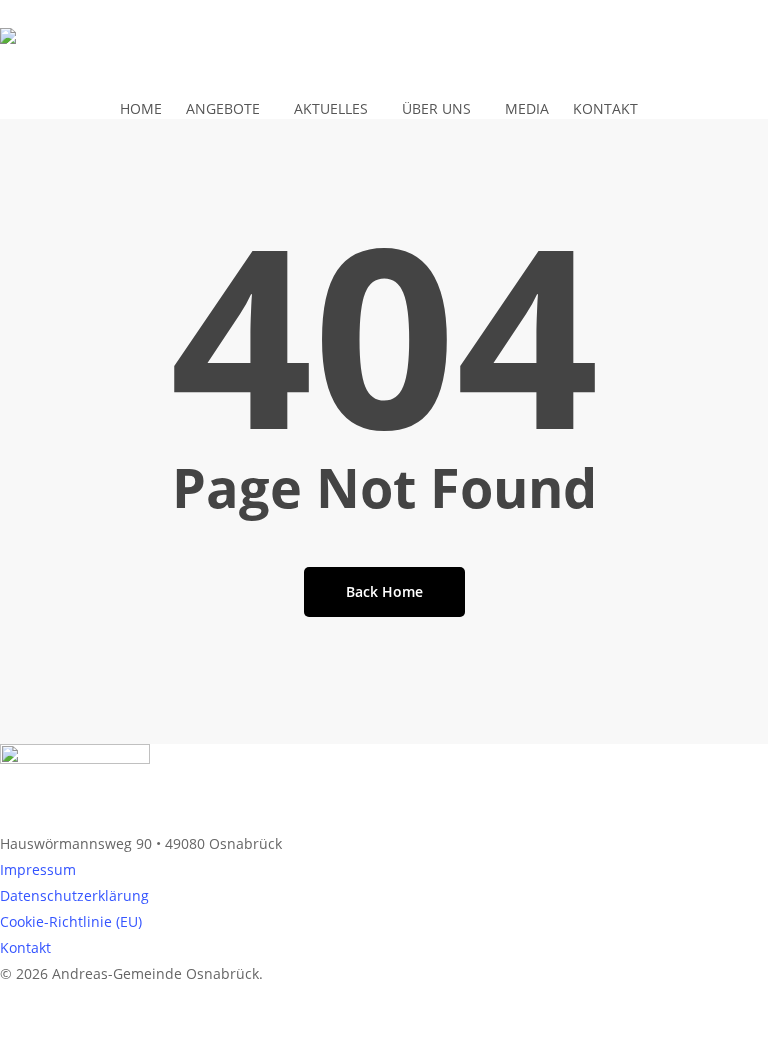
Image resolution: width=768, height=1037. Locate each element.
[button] (384, 1024)
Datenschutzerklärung (74, 895)
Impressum (38, 869)
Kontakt (25, 947)
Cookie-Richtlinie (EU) (71, 921)
